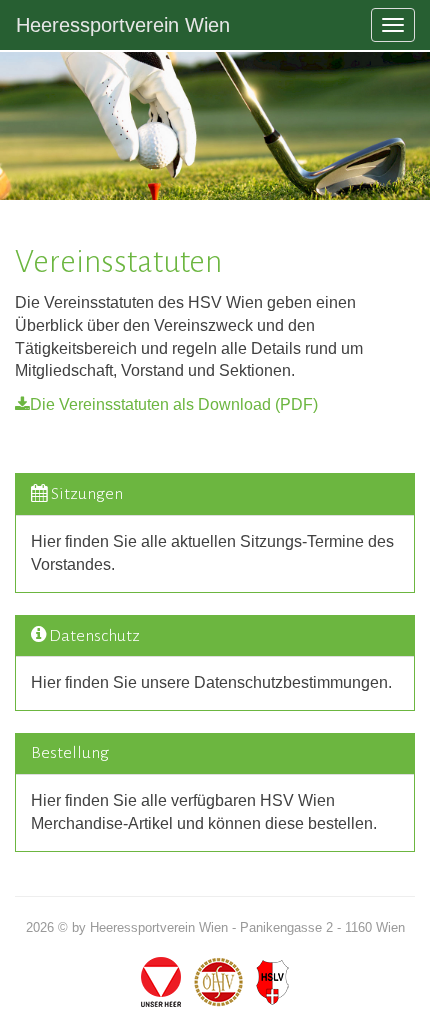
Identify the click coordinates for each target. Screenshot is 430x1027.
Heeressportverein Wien (123, 25)
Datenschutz (94, 636)
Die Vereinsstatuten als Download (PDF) (174, 404)
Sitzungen (87, 494)
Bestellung (70, 753)
